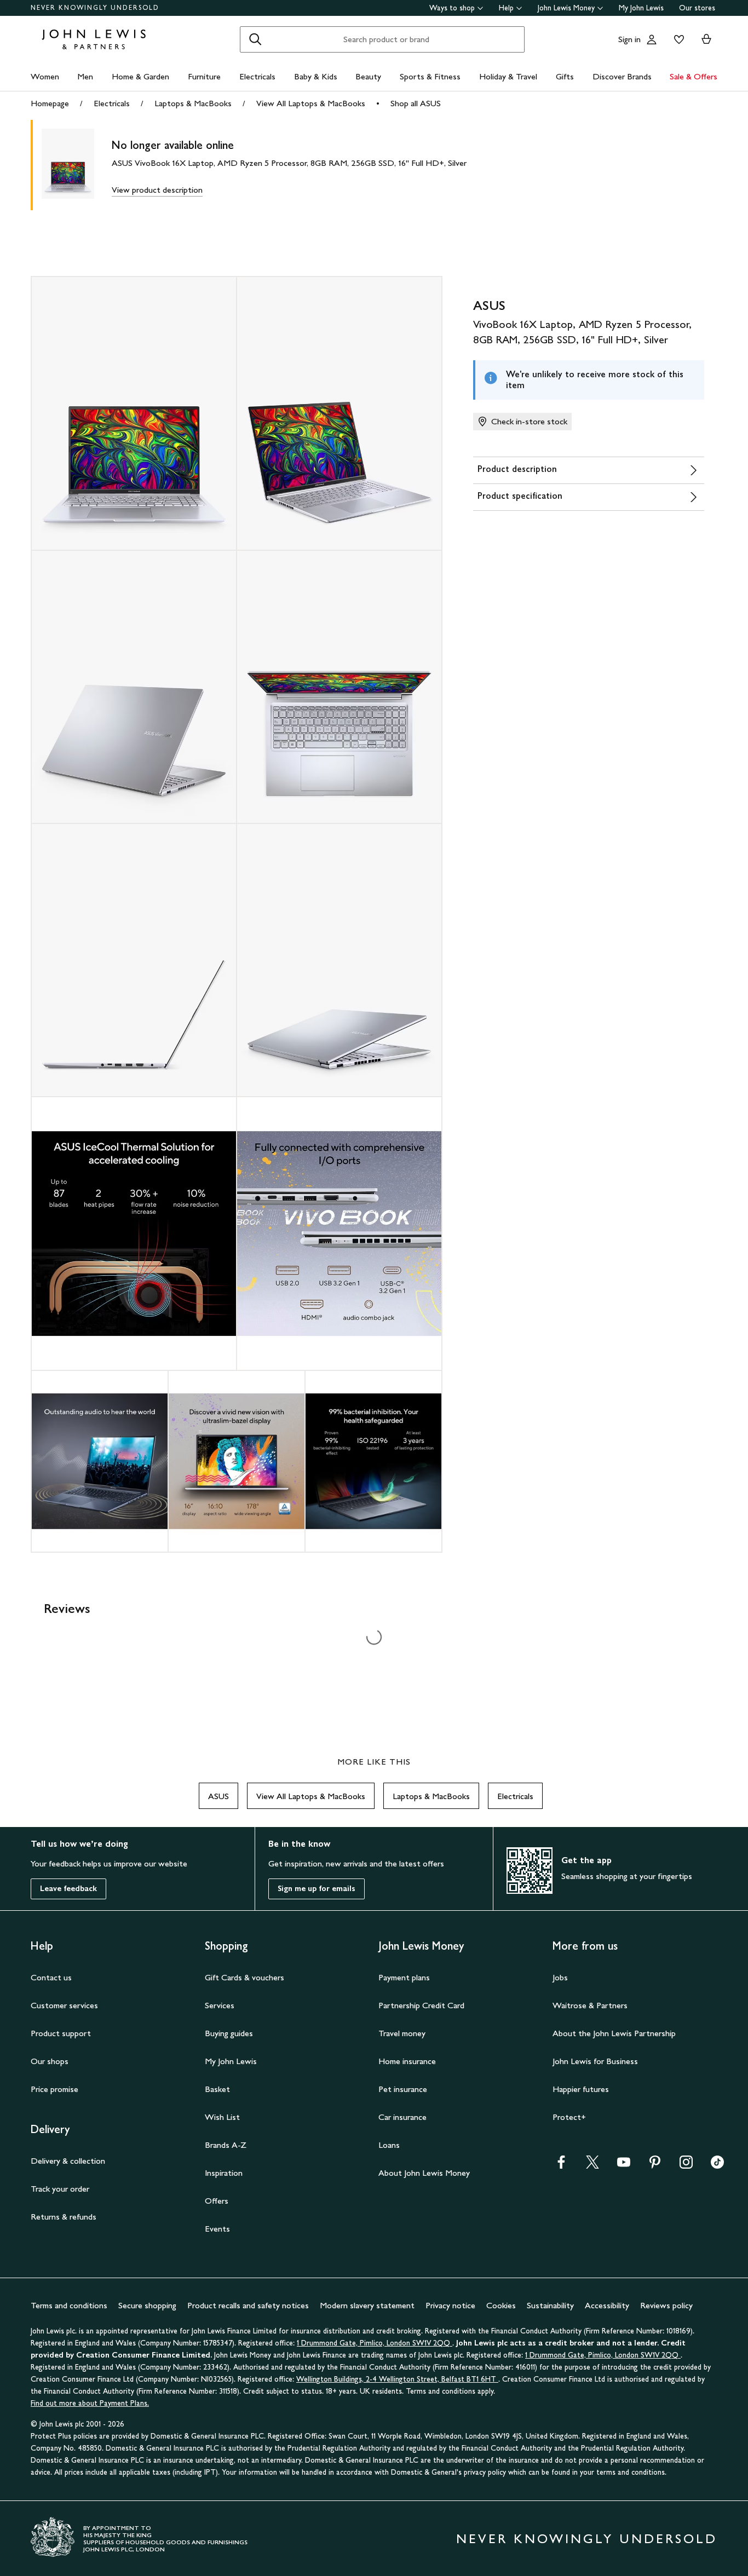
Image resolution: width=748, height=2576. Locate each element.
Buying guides (229, 2033)
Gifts (565, 76)
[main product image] (77, 165)
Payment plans (404, 1977)
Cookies (501, 2305)
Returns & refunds (64, 2217)
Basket (217, 2089)
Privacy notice (450, 2305)
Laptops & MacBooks (193, 103)
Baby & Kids (316, 76)
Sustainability (550, 2305)
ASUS (218, 1796)
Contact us (51, 1977)
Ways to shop (452, 8)
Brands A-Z (226, 2145)
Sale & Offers (694, 76)
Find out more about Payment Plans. (90, 2403)
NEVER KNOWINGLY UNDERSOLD (95, 8)
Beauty (368, 76)
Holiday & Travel (508, 76)
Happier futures (581, 2089)
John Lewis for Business (595, 2061)
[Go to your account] (652, 39)
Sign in (629, 39)
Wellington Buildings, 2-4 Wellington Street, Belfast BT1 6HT (397, 2379)
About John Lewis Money (424, 2173)
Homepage (50, 103)
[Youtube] (624, 2166)
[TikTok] (717, 2166)
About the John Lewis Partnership (614, 2033)
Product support (61, 2033)
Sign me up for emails (317, 1889)
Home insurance (407, 2061)
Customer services (64, 2005)
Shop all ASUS (416, 103)
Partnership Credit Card (421, 2005)
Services (220, 2005)
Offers (217, 2201)
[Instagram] (686, 2166)
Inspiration (224, 2173)
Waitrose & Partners (590, 2005)
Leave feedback (68, 1889)
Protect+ (569, 2117)
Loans (389, 2145)
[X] (592, 2166)
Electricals (257, 76)
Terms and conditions (69, 2305)
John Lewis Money (566, 8)
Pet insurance (403, 2089)
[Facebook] (561, 2166)
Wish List (222, 2117)
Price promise (54, 2089)
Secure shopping (147, 2305)
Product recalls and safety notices (248, 2305)
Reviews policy (666, 2305)
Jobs (560, 1977)
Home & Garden (140, 76)
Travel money (402, 2033)
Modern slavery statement (367, 2305)
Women (45, 76)
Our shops (50, 2061)
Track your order (60, 2189)
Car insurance (402, 2117)
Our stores (697, 8)
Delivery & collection (68, 2161)
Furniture (204, 76)
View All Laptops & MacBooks (311, 103)
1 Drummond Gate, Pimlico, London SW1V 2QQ (375, 2343)
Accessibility (607, 2305)
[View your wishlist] (677, 39)
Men (85, 76)
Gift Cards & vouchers (244, 1977)
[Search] (255, 39)
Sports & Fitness (430, 76)
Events (217, 2229)
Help (506, 8)
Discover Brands (622, 76)
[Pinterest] (655, 2166)
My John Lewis (641, 8)
